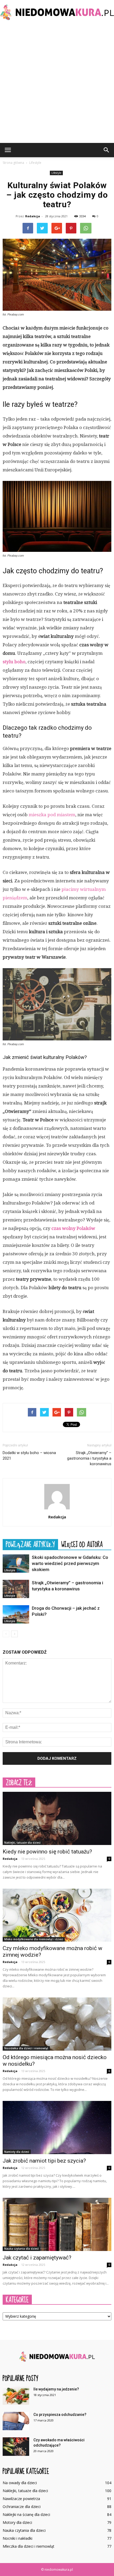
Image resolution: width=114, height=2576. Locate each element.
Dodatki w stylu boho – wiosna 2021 (29, 1456)
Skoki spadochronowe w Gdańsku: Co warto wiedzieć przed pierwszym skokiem (70, 1563)
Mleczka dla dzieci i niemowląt (28, 2546)
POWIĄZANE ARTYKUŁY (30, 1544)
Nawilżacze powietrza (21, 2499)
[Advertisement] (57, 83)
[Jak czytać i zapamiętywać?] (57, 2224)
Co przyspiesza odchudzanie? (60, 2415)
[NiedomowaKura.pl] (57, 12)
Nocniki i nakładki (17, 2538)
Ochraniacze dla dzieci (22, 2507)
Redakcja (33, 216)
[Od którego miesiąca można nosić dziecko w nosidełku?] (57, 2024)
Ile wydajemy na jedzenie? (56, 2389)
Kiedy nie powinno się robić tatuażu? (47, 1852)
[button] (107, 150)
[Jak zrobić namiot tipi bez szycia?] (57, 2128)
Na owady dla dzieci (20, 2483)
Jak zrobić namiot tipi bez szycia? (44, 2161)
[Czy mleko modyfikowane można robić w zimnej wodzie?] (57, 1915)
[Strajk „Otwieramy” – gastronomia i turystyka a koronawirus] (16, 1589)
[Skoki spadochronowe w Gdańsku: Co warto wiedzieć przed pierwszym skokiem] (16, 1564)
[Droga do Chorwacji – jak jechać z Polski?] (16, 1614)
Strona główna (13, 163)
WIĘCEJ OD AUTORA (82, 1544)
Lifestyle (56, 173)
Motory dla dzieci (17, 2522)
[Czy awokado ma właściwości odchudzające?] (16, 2447)
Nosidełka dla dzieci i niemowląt (26, 2048)
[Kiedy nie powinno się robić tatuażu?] (57, 1818)
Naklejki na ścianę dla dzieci (26, 2514)
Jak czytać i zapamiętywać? (37, 2258)
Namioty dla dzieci (17, 2152)
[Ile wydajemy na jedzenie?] (16, 2396)
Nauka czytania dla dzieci (21, 2249)
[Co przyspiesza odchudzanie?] (16, 2421)
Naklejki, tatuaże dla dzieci (22, 1843)
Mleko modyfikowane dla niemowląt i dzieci (34, 1939)
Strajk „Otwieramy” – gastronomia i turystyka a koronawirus (89, 1458)
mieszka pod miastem (52, 815)
